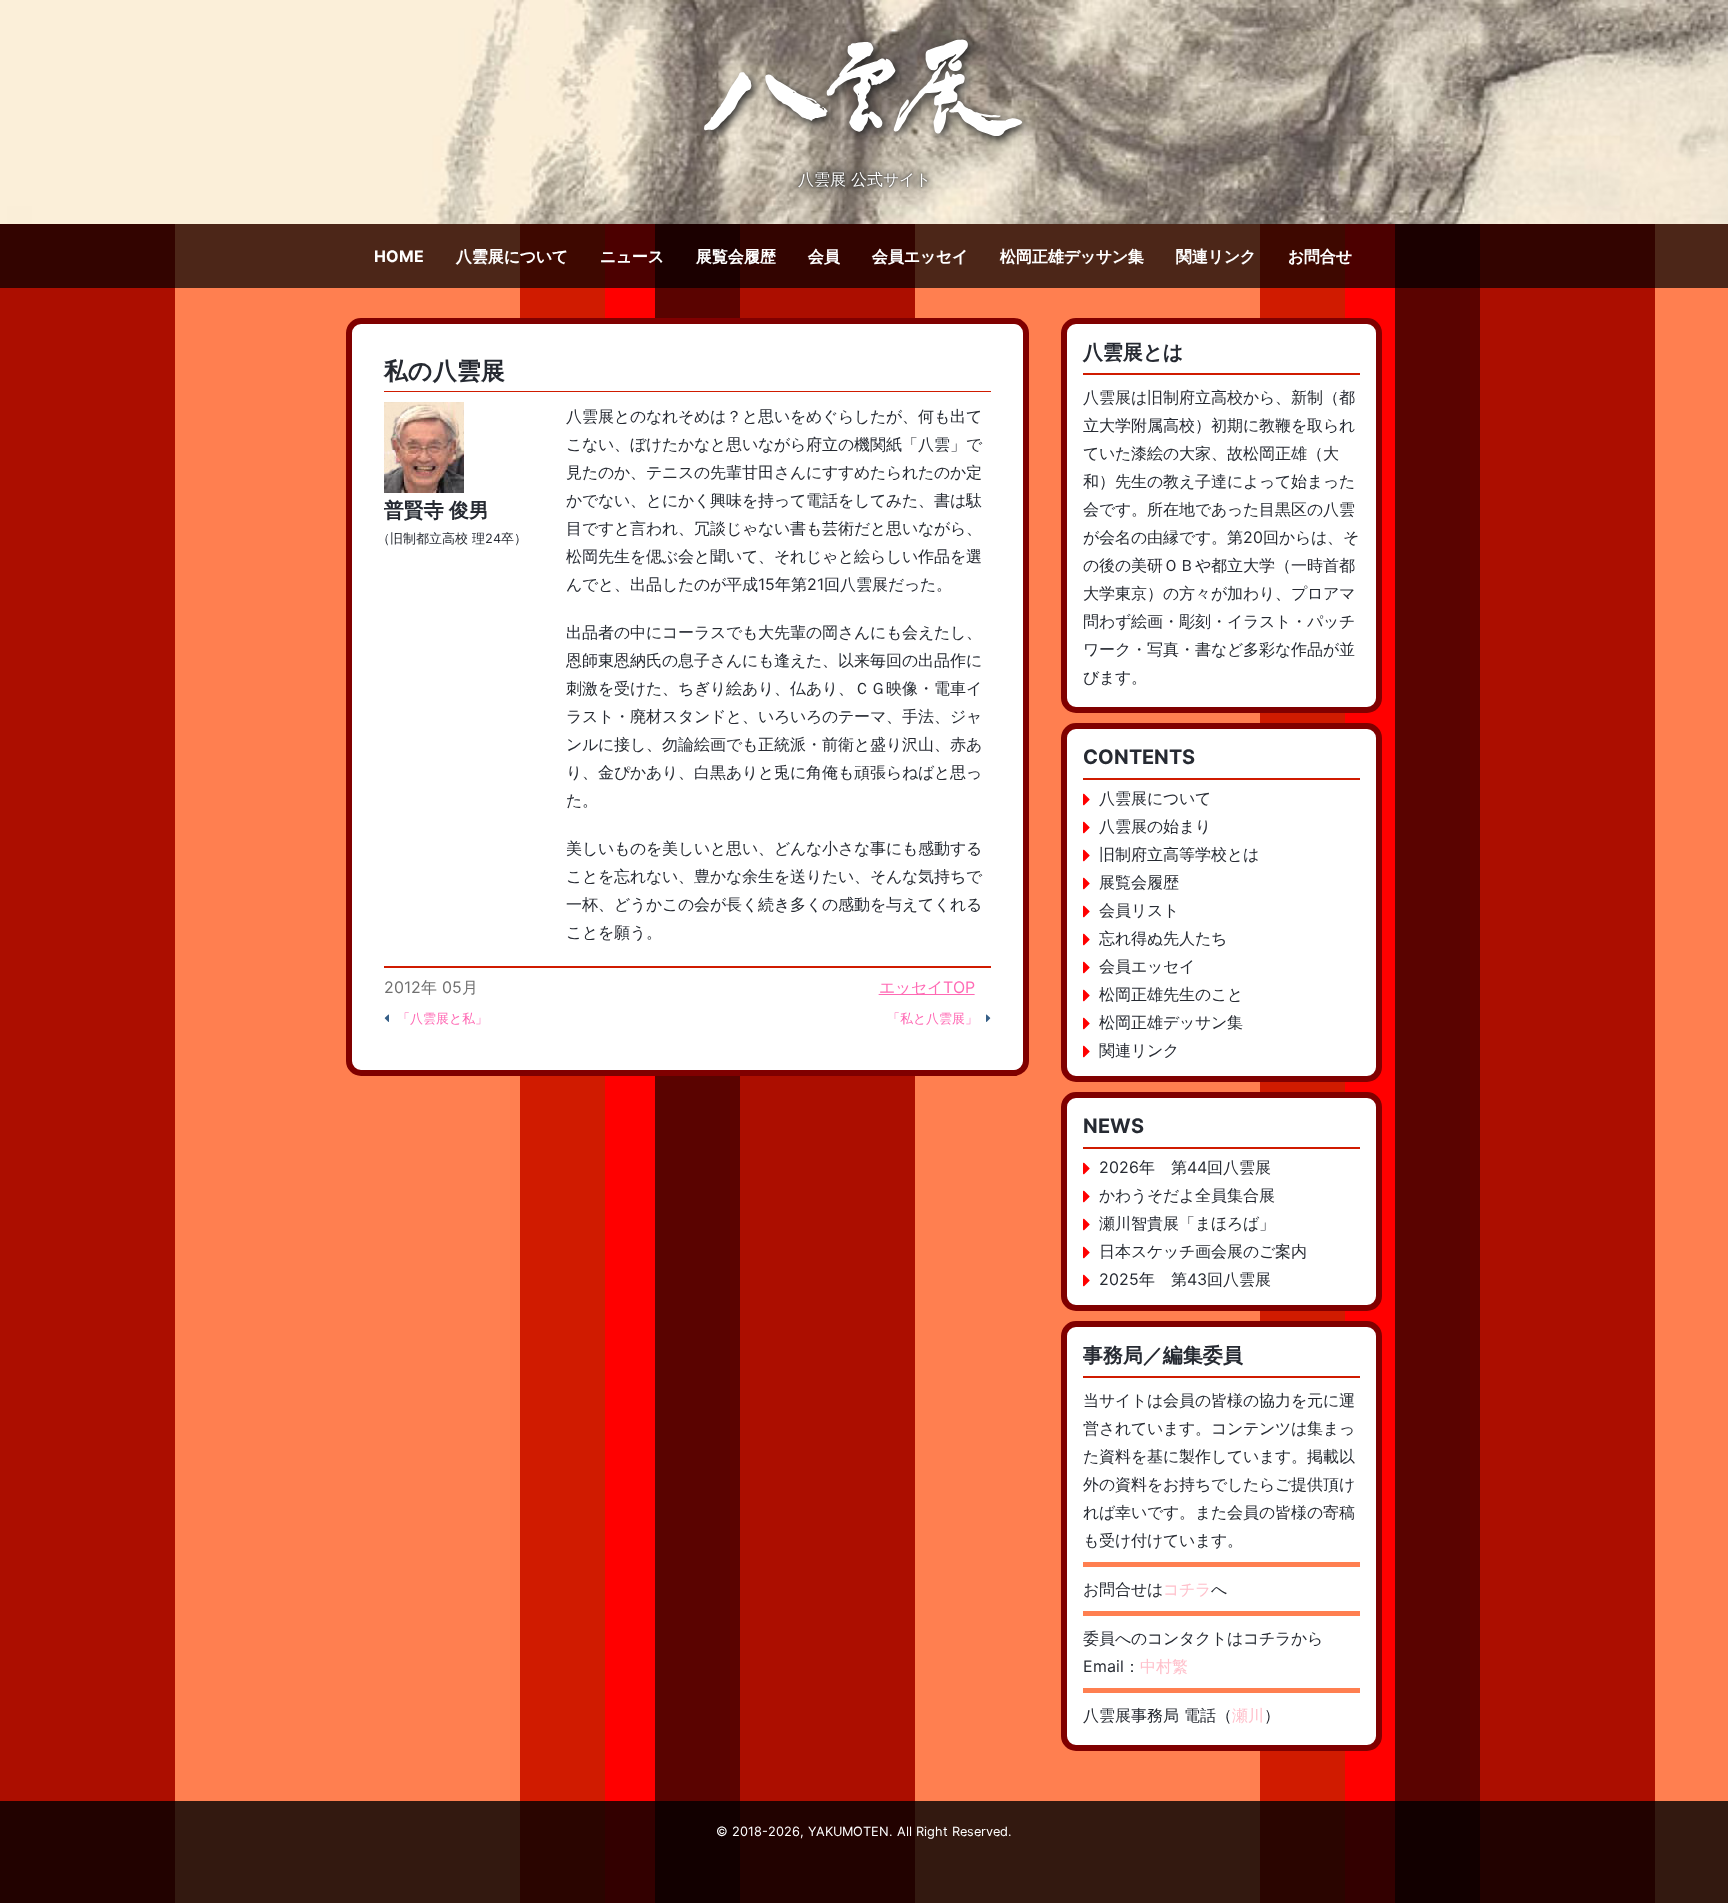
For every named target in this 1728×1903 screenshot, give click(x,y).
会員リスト (1139, 910)
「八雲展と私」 (442, 1018)
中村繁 (1164, 1666)
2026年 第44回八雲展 (1185, 1167)
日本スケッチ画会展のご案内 (1203, 1251)
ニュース (632, 256)
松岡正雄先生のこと (1171, 994)
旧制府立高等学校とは (1179, 854)
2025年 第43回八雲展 (1185, 1279)
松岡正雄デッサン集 (1072, 256)
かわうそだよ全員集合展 (1187, 1195)
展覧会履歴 (736, 256)
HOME (399, 256)
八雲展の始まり (1155, 826)
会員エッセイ (920, 256)
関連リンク (1216, 256)
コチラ (1187, 1589)
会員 (824, 256)
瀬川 (1248, 1715)
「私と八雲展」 (932, 1018)
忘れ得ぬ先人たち (1163, 938)
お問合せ (1320, 256)
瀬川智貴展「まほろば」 (1187, 1223)
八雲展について (512, 256)
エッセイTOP (927, 987)
